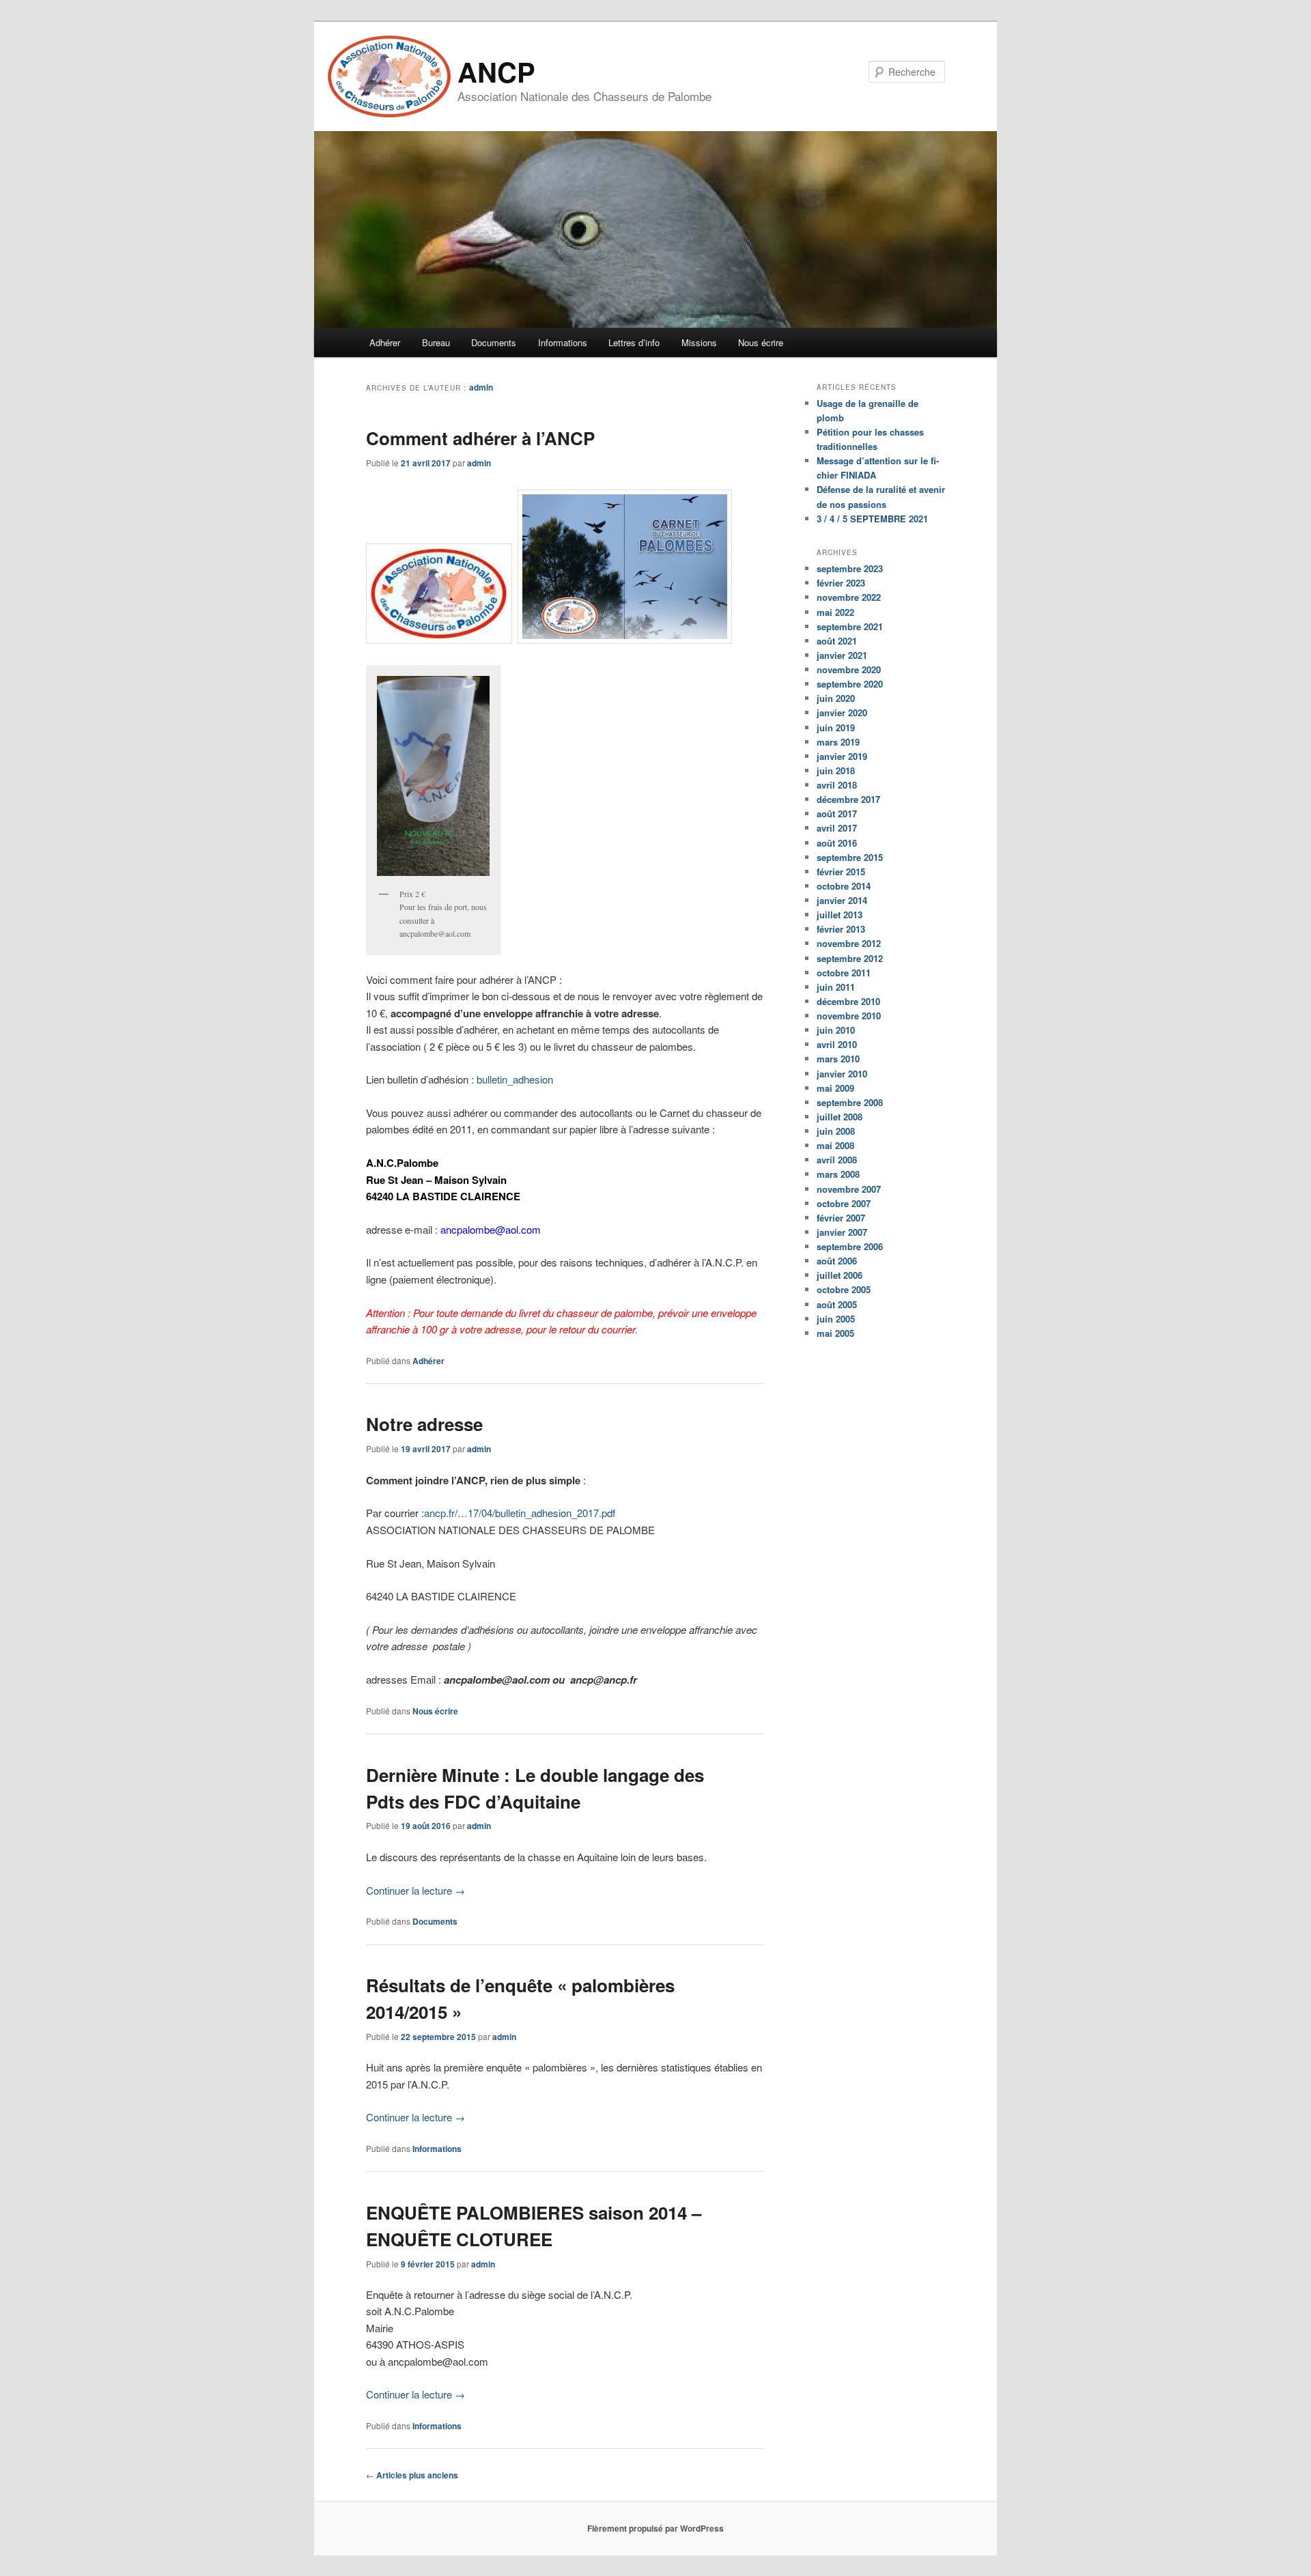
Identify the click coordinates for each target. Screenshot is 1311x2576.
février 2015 (841, 872)
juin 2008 (836, 1131)
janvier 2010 (842, 1074)
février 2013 (841, 929)
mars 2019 (838, 742)
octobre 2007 (844, 1203)
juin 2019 (836, 727)
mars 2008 (838, 1174)
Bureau (436, 342)
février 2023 (841, 583)
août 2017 (837, 813)
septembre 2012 (850, 958)
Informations (563, 342)
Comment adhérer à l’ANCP (480, 438)
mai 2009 (835, 1088)
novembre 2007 (849, 1189)
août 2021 (837, 641)
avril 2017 (837, 828)
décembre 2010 (848, 1001)
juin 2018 (836, 770)
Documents (494, 342)
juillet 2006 (840, 1275)
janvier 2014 (842, 900)
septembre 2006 (850, 1246)
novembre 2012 (849, 943)
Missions (699, 342)
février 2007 (841, 1218)
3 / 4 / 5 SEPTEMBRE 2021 (872, 519)
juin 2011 (836, 987)
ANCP (496, 71)
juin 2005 (836, 1319)
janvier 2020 (842, 712)
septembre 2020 (850, 684)
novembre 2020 (849, 669)
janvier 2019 (842, 756)
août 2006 (837, 1261)
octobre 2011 (844, 973)
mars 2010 (838, 1059)
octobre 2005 (844, 1289)
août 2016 (837, 843)
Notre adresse (424, 1424)
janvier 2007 (842, 1232)
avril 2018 (837, 785)
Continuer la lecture (415, 1890)
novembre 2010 (849, 1016)
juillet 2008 (840, 1117)
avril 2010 (837, 1044)
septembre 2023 (850, 568)
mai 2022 (835, 612)
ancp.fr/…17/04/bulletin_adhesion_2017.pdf (520, 1513)
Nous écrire (761, 342)
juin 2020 (836, 698)
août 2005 (837, 1304)
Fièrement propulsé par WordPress (655, 2528)
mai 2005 (835, 1333)
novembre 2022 (849, 597)
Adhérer (385, 342)
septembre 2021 (850, 626)
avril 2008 (837, 1160)
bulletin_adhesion (515, 1079)
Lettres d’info (634, 342)
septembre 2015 (850, 857)
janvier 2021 (842, 655)
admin (481, 387)
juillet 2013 (840, 915)
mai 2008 (835, 1145)
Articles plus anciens (412, 2475)
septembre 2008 (850, 1102)
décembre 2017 (848, 799)
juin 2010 (836, 1030)
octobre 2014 (844, 886)
